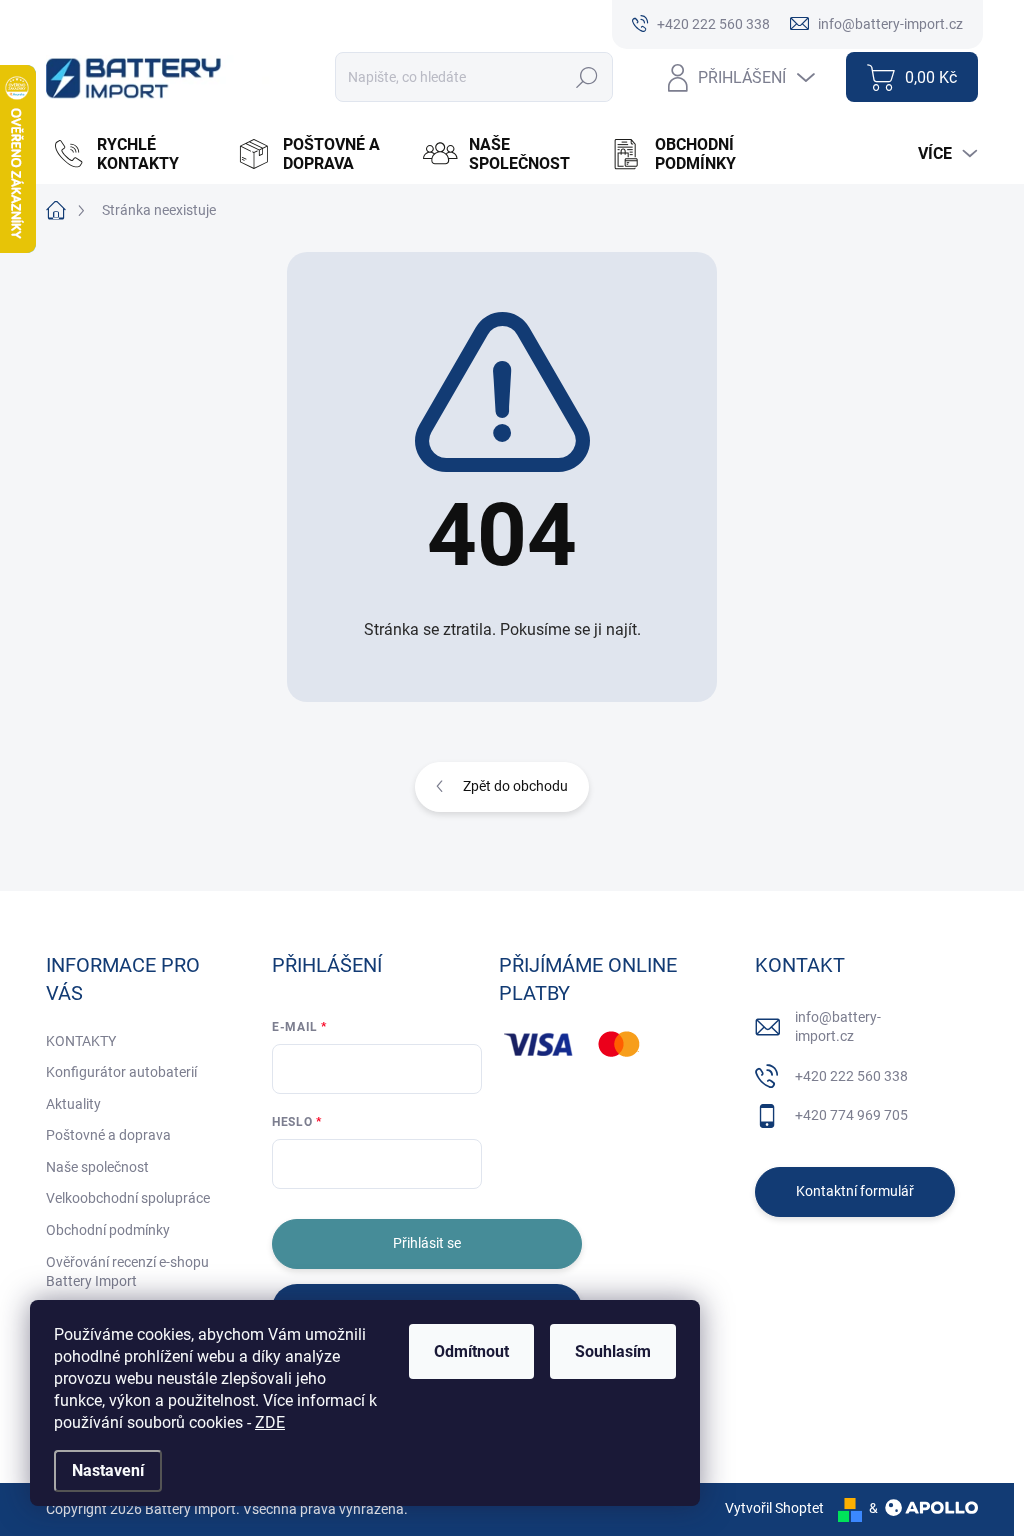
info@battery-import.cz (838, 1027)
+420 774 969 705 (851, 1115)
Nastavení (108, 1470)
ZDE (270, 1422)
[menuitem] (134, 154)
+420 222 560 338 (851, 1076)
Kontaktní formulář (855, 1191)
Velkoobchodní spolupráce (128, 1198)
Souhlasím (613, 1351)
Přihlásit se (427, 1243)
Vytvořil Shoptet (774, 1508)
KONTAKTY (81, 1041)
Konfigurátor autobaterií (121, 1072)
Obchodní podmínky (108, 1230)
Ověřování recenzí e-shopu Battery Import (127, 1272)
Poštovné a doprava (108, 1135)
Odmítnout (471, 1351)
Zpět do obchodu (515, 786)
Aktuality (73, 1104)
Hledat (587, 77)
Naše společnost (97, 1167)
